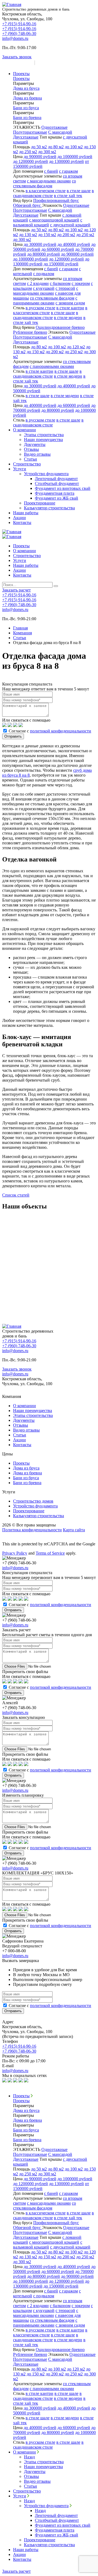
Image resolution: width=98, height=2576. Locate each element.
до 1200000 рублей (30, 161)
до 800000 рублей (44, 254)
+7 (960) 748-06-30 (19, 33)
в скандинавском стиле (46, 315)
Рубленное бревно (30, 332)
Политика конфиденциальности (32, 1530)
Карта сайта (74, 1530)
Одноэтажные (54, 127)
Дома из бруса (26, 1468)
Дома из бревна (27, 1473)
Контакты (22, 522)
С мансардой (60, 132)
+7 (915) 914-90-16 (19, 24)
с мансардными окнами (49, 181)
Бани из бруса (26, 1478)
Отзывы (31, 449)
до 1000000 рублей (75, 157)
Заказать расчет (17, 63)
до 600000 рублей (58, 249)
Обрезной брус (27, 205)
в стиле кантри (70, 308)
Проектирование (40, 503)
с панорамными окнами (45, 300)
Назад (29, 2457)
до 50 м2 (39, 147)
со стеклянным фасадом (45, 183)
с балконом (60, 283)
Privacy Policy (15, 1553)
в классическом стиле (46, 191)
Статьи (30, 459)
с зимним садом (70, 303)
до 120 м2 (76, 347)
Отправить (13, 736)
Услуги (20, 469)
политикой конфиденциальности (61, 731)
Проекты (21, 74)
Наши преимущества (43, 440)
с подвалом (44, 274)
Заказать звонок (17, 57)
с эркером (81, 283)
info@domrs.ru (15, 38)
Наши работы (26, 513)
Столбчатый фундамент (57, 483)
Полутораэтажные (30, 132)
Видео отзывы (37, 454)
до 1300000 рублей (66, 161)
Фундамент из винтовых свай (63, 488)
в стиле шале (79, 191)
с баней (51, 171)
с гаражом (68, 171)
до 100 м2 (74, 147)
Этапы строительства (44, 435)
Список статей (16, 1195)
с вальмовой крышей (48, 222)
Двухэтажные (26, 137)
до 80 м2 (56, 147)
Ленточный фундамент (56, 479)
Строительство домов (33, 1501)
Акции (19, 518)
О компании (24, 430)
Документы (35, 444)
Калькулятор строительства (49, 508)
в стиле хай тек (68, 196)
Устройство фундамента (46, 474)
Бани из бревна (27, 1483)
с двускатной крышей (70, 225)
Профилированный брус (56, 200)
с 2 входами (38, 283)
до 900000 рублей (40, 157)
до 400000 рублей (74, 244)
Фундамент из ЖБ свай (56, 498)
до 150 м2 (47, 235)
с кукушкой (44, 288)
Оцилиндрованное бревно (60, 327)
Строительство (27, 464)
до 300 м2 (47, 152)
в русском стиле (40, 308)
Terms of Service (50, 1553)
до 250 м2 (28, 152)
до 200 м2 (66, 235)
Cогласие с (50, 731)
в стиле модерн (68, 318)
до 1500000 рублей (61, 264)
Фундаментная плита (55, 493)
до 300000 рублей (40, 244)
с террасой (65, 288)
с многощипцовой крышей (54, 220)
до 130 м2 (28, 235)
